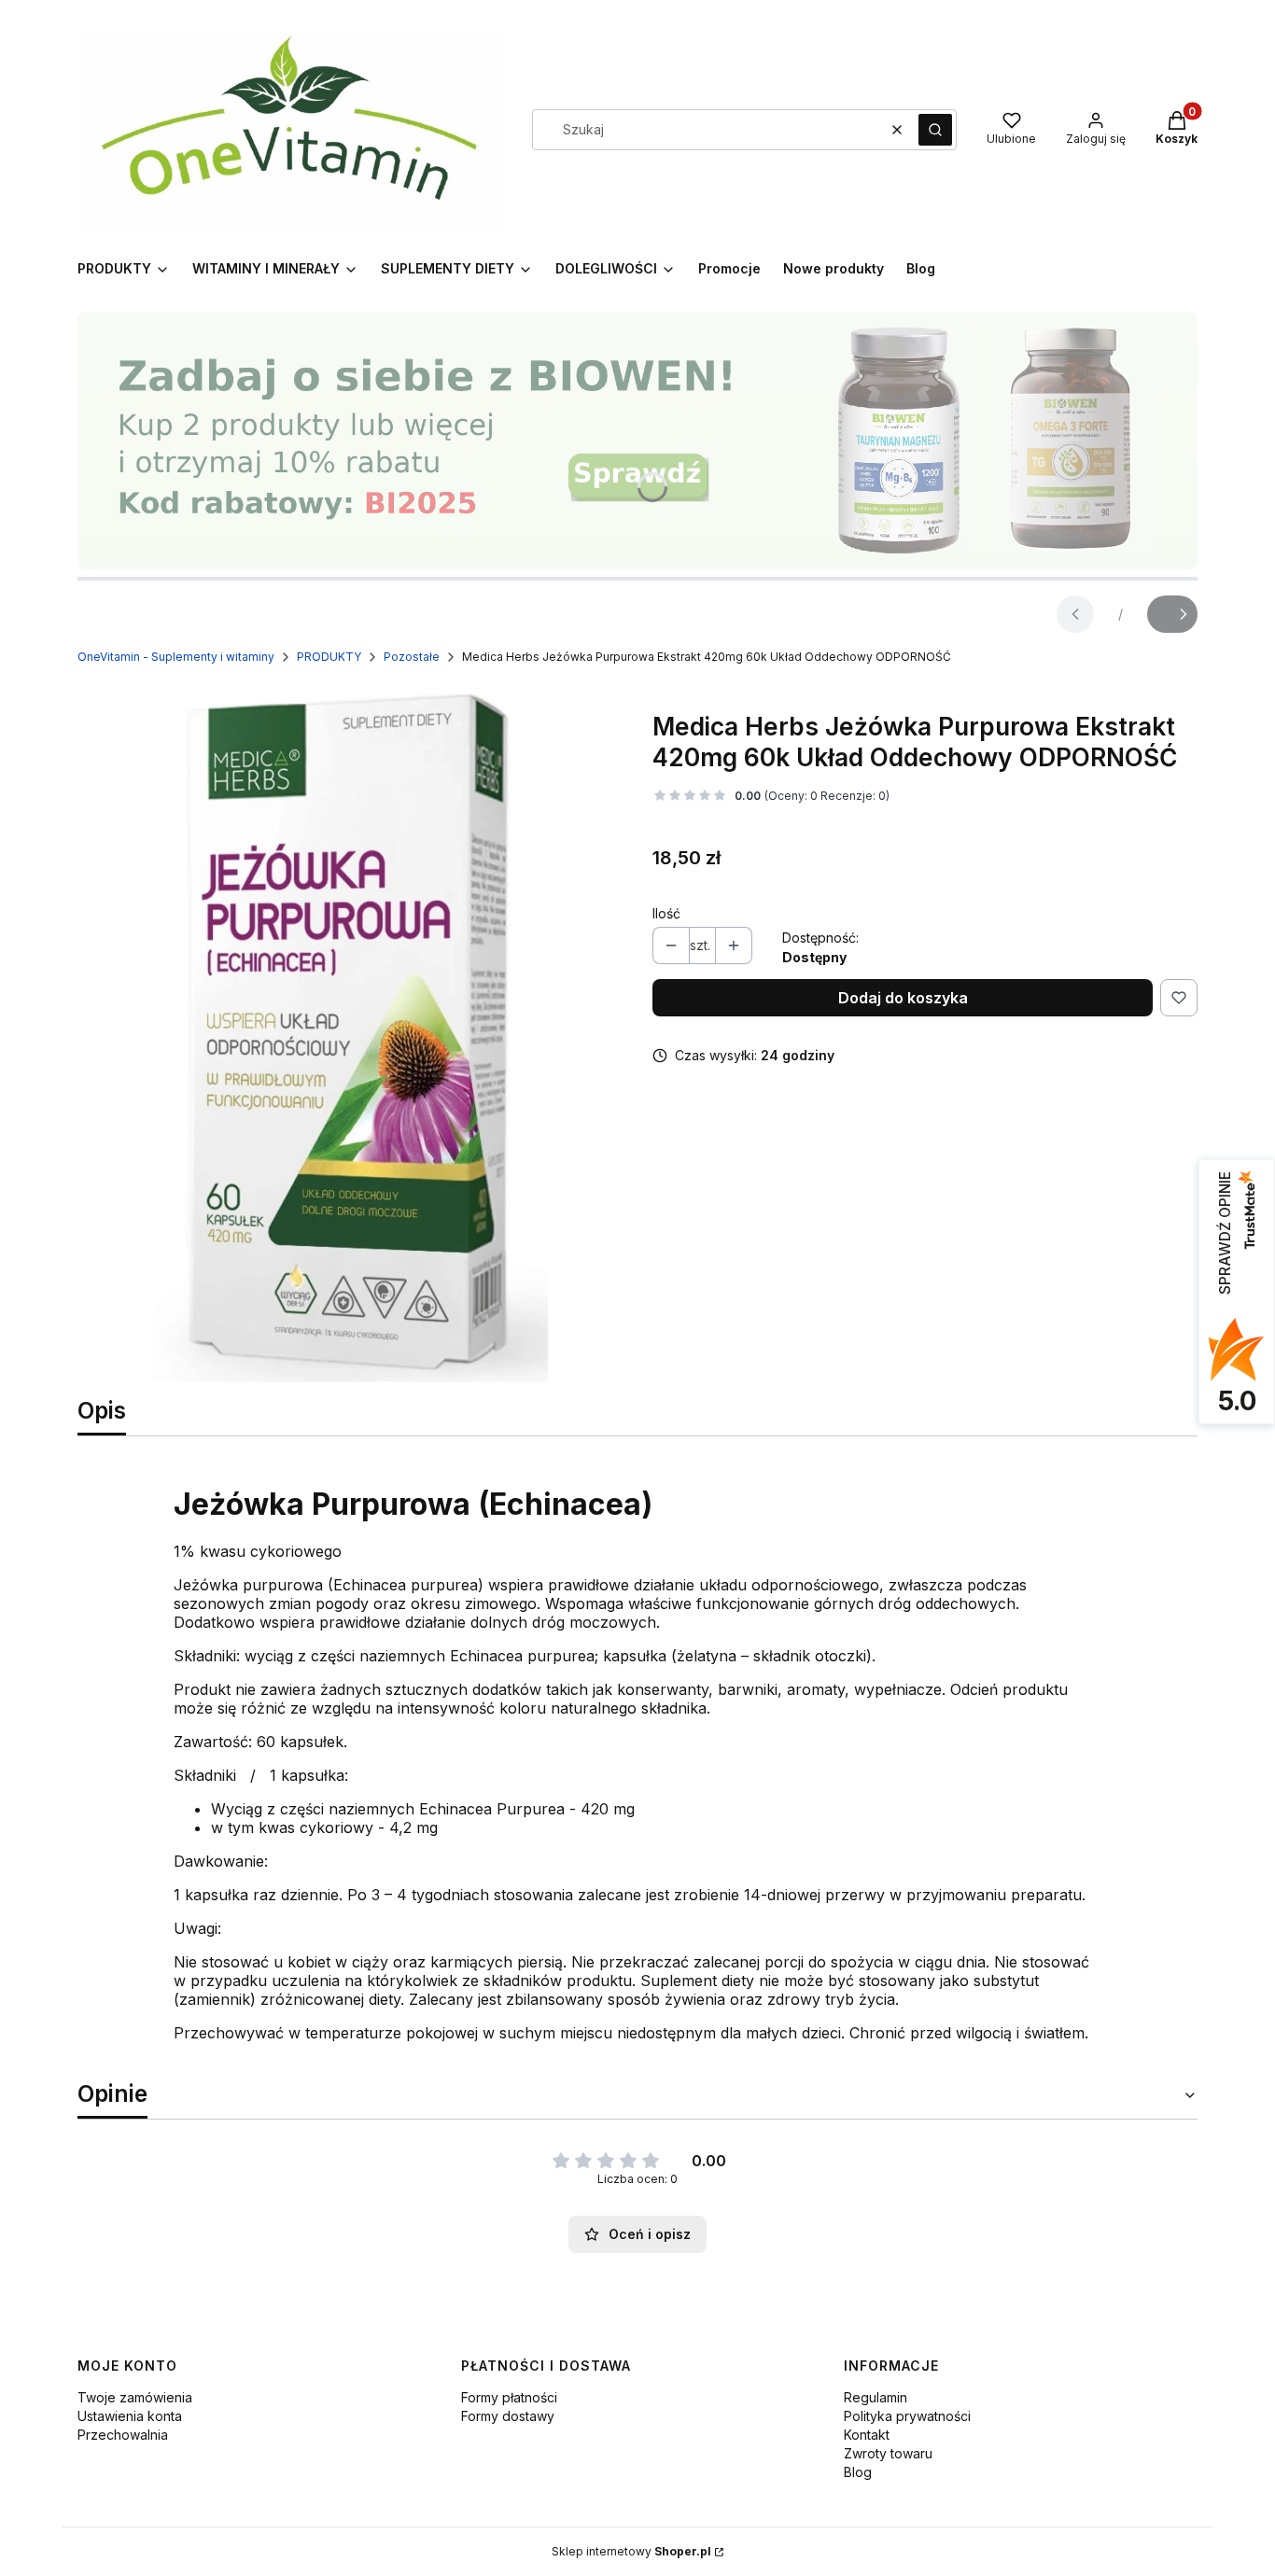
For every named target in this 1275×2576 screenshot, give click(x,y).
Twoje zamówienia (135, 2397)
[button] (935, 130)
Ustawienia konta (130, 2416)
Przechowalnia (123, 2435)
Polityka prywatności (907, 2416)
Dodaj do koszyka (903, 998)
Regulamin (876, 2397)
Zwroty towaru (888, 2453)
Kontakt (867, 2435)
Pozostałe (412, 657)
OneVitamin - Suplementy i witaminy (176, 657)
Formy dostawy (508, 2416)
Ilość (666, 913)
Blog (858, 2472)
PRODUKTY (329, 657)
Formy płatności (509, 2397)
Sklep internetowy (631, 2551)
